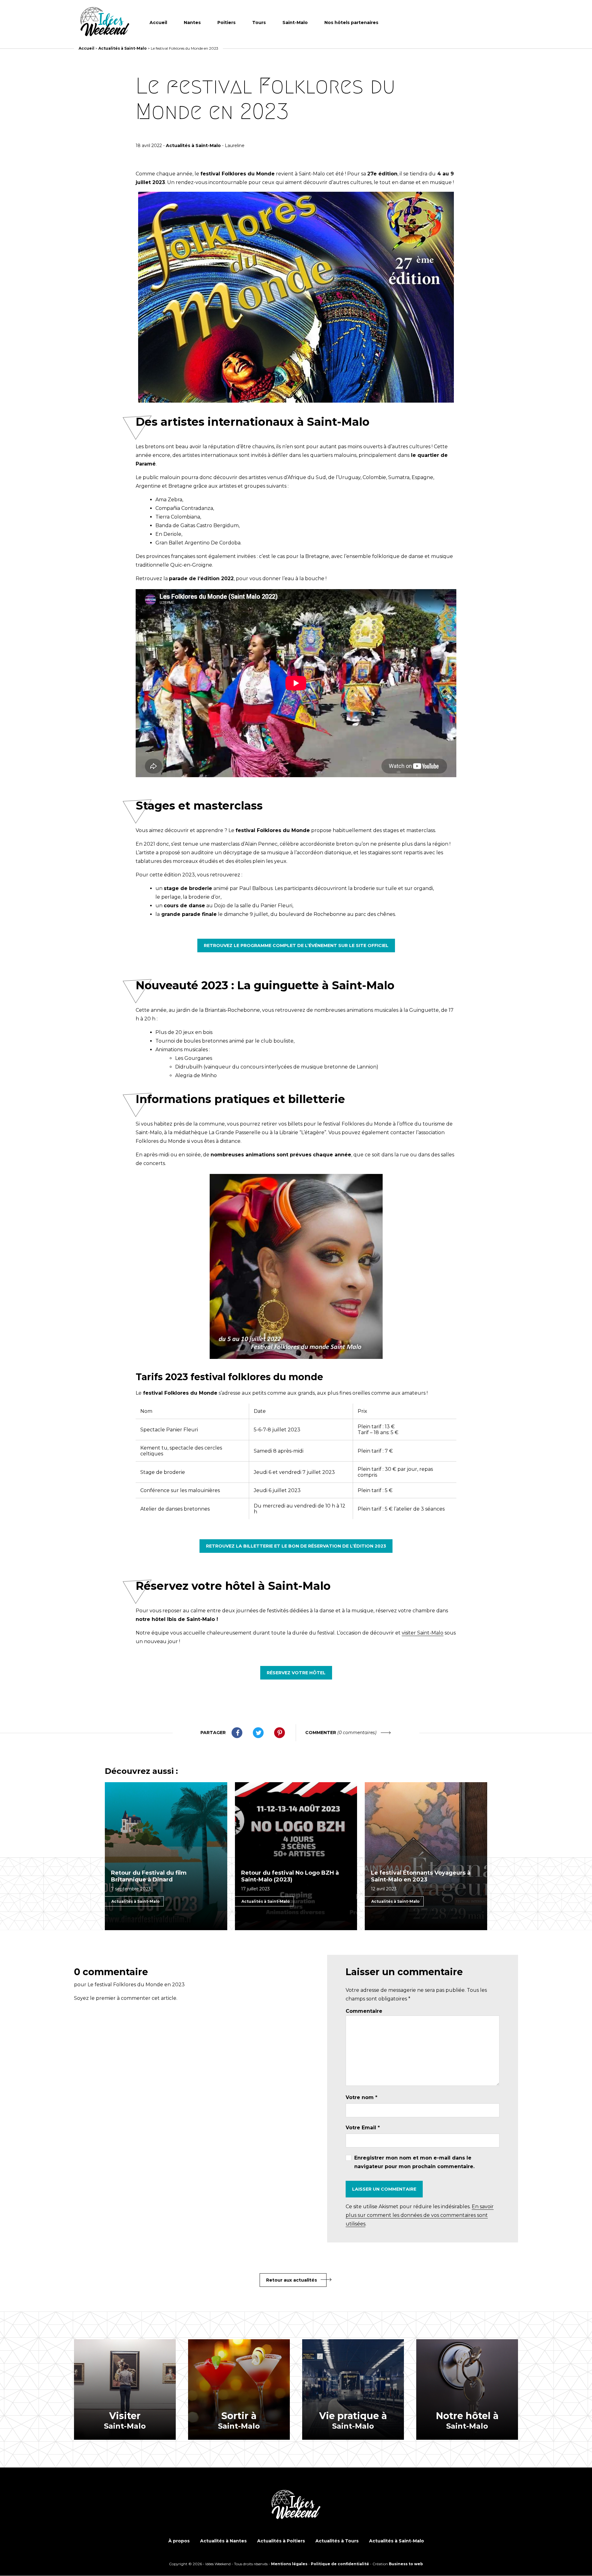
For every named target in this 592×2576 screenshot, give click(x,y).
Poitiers (226, 23)
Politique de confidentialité (340, 2564)
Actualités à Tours (337, 2541)
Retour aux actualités (292, 2280)
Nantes (192, 23)
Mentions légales (289, 2564)
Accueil (158, 23)
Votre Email (363, 2128)
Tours (259, 23)
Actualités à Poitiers (281, 2541)
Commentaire (364, 2011)
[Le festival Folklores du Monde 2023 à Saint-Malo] (105, 22)
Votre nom (362, 2097)
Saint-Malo (295, 23)
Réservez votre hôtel (296, 1673)
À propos (179, 2541)
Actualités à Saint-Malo (123, 48)
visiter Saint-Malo (423, 1633)
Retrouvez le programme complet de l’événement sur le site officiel (296, 945)
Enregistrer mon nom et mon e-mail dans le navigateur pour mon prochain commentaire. (414, 2162)
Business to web (406, 2564)
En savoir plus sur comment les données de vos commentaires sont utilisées (420, 2215)
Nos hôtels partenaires (351, 23)
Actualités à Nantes (223, 2541)
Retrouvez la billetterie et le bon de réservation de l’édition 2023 (296, 1546)
